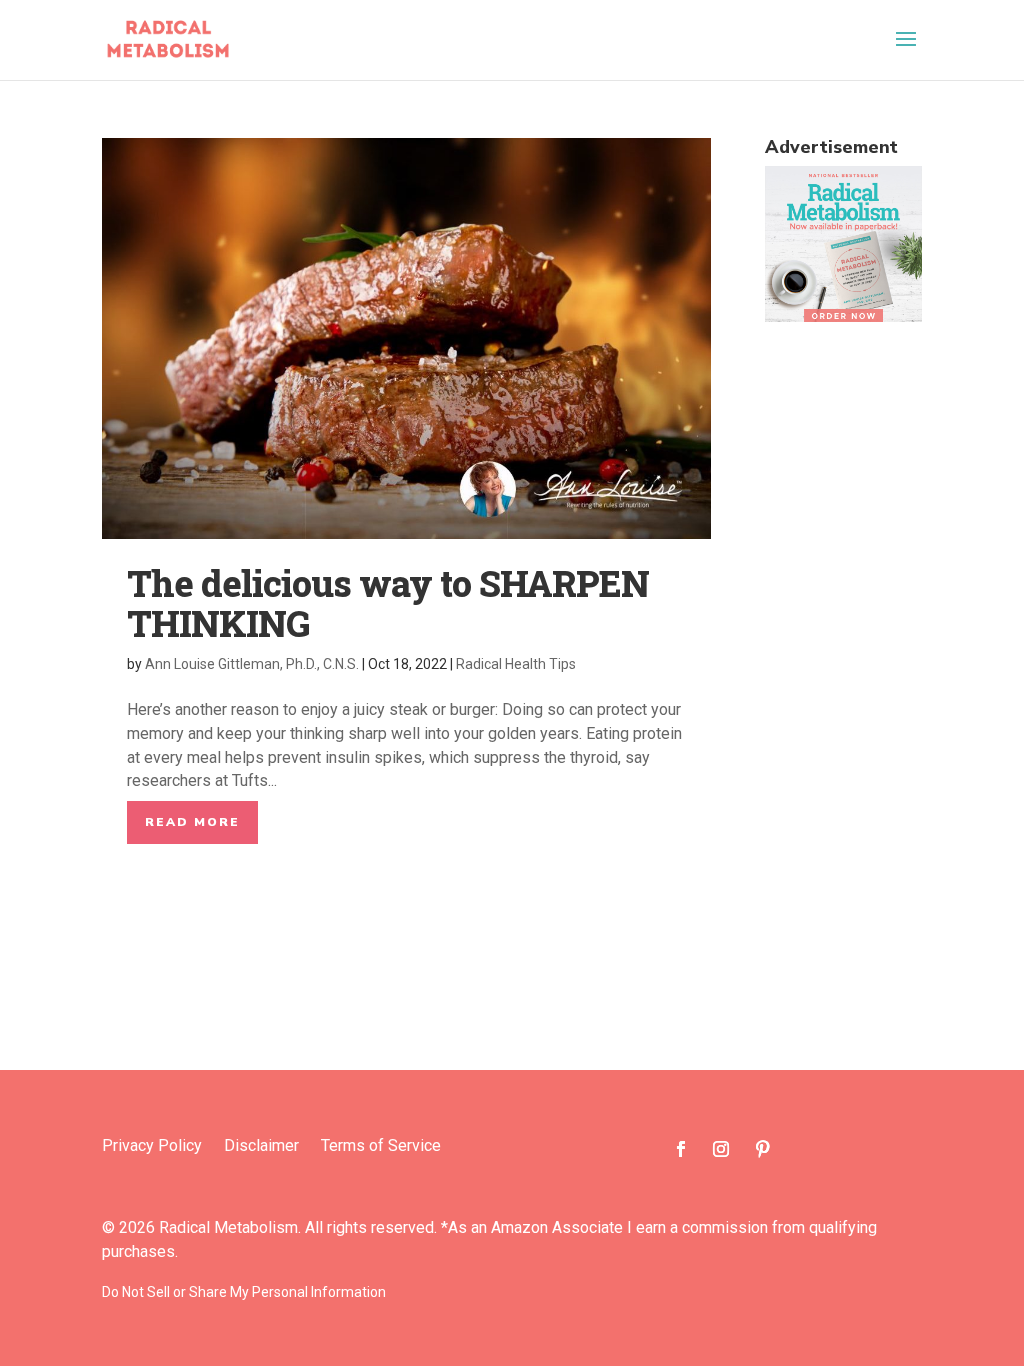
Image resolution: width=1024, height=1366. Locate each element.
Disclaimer (261, 1147)
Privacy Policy (152, 1147)
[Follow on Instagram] (721, 1149)
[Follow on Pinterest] (763, 1149)
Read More (192, 822)
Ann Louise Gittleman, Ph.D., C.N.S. (252, 664)
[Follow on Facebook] (681, 1149)
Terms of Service (381, 1147)
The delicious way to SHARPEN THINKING (388, 603)
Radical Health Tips (516, 664)
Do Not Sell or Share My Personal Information (244, 1292)
